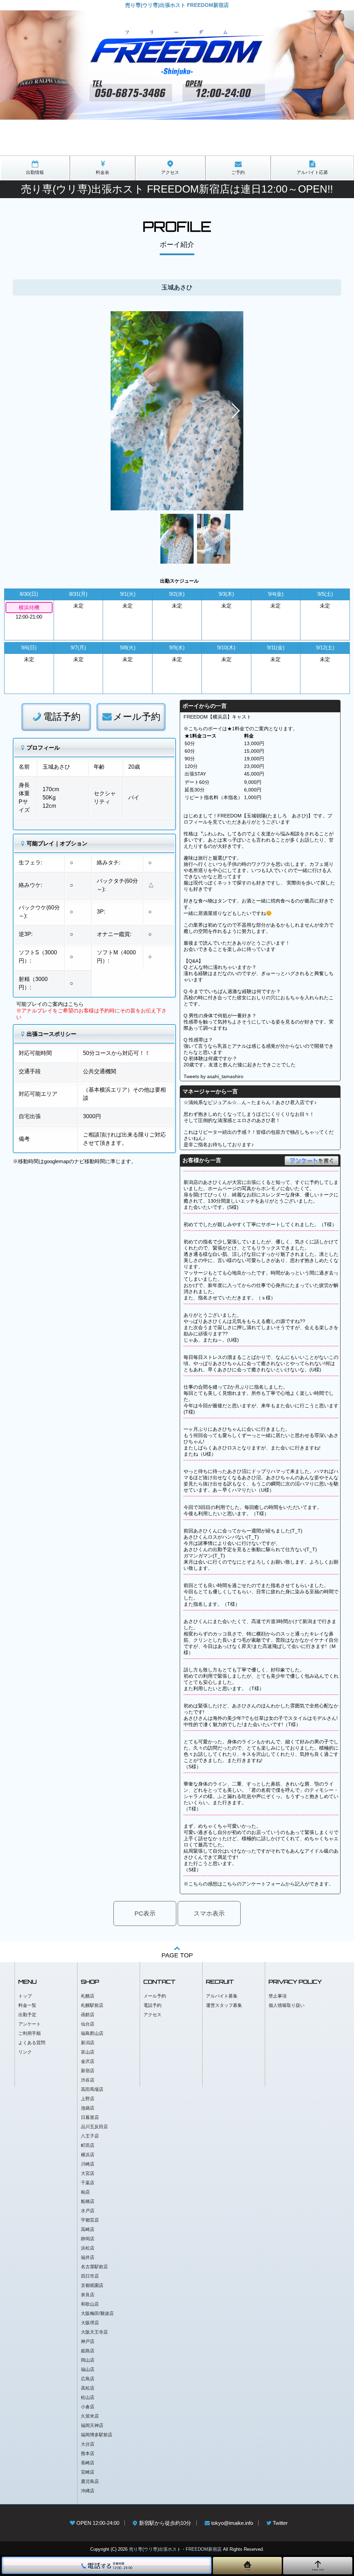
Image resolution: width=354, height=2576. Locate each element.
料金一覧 (27, 2005)
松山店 (88, 2397)
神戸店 (88, 2341)
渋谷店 (88, 2080)
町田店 (88, 2145)
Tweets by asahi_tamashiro (213, 1076)
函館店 (88, 2015)
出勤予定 (27, 2015)
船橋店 (88, 2201)
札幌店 (88, 1996)
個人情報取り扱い (287, 2005)
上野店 (88, 2099)
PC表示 (145, 1914)
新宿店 (88, 2071)
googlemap (56, 1161)
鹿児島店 (90, 2481)
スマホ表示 (209, 1914)
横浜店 (88, 2155)
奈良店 (88, 2295)
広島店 (88, 2379)
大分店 (88, 2444)
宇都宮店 (90, 2220)
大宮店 (88, 2173)
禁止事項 (278, 1996)
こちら (76, 1004)
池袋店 (88, 2108)
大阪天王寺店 (94, 2332)
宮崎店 (88, 2472)
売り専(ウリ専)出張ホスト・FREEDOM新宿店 (175, 2549)
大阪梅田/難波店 (97, 2313)
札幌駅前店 (92, 2005)
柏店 (85, 2192)
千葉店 (88, 2183)
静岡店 (88, 2239)
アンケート (30, 2024)
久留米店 (90, 2416)
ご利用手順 (30, 2033)
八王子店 (90, 2136)
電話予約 (62, 717)
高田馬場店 (92, 2089)
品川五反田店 (94, 2127)
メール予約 (137, 717)
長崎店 (88, 2463)
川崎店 (88, 2164)
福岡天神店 (92, 2425)
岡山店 (88, 2360)
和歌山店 (90, 2304)
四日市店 (90, 2276)
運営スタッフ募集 (224, 2005)
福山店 (88, 2369)
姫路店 (88, 2351)
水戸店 (88, 2211)
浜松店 (88, 2248)
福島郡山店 (92, 2033)
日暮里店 (90, 2117)
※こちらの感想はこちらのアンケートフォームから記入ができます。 (259, 1884)
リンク (25, 2052)
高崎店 (88, 2229)
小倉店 (88, 2407)
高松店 (88, 2388)
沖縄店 (88, 2491)
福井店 (88, 2257)
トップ (25, 1996)
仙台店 (88, 2024)
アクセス (152, 2015)
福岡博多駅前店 (97, 2435)
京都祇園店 (92, 2285)
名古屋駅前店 (94, 2267)
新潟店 (88, 2043)
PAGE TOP (177, 1955)
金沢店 (88, 2061)
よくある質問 (32, 2043)
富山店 (88, 2052)
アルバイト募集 (222, 1996)
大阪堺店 (90, 2323)
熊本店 (88, 2453)
